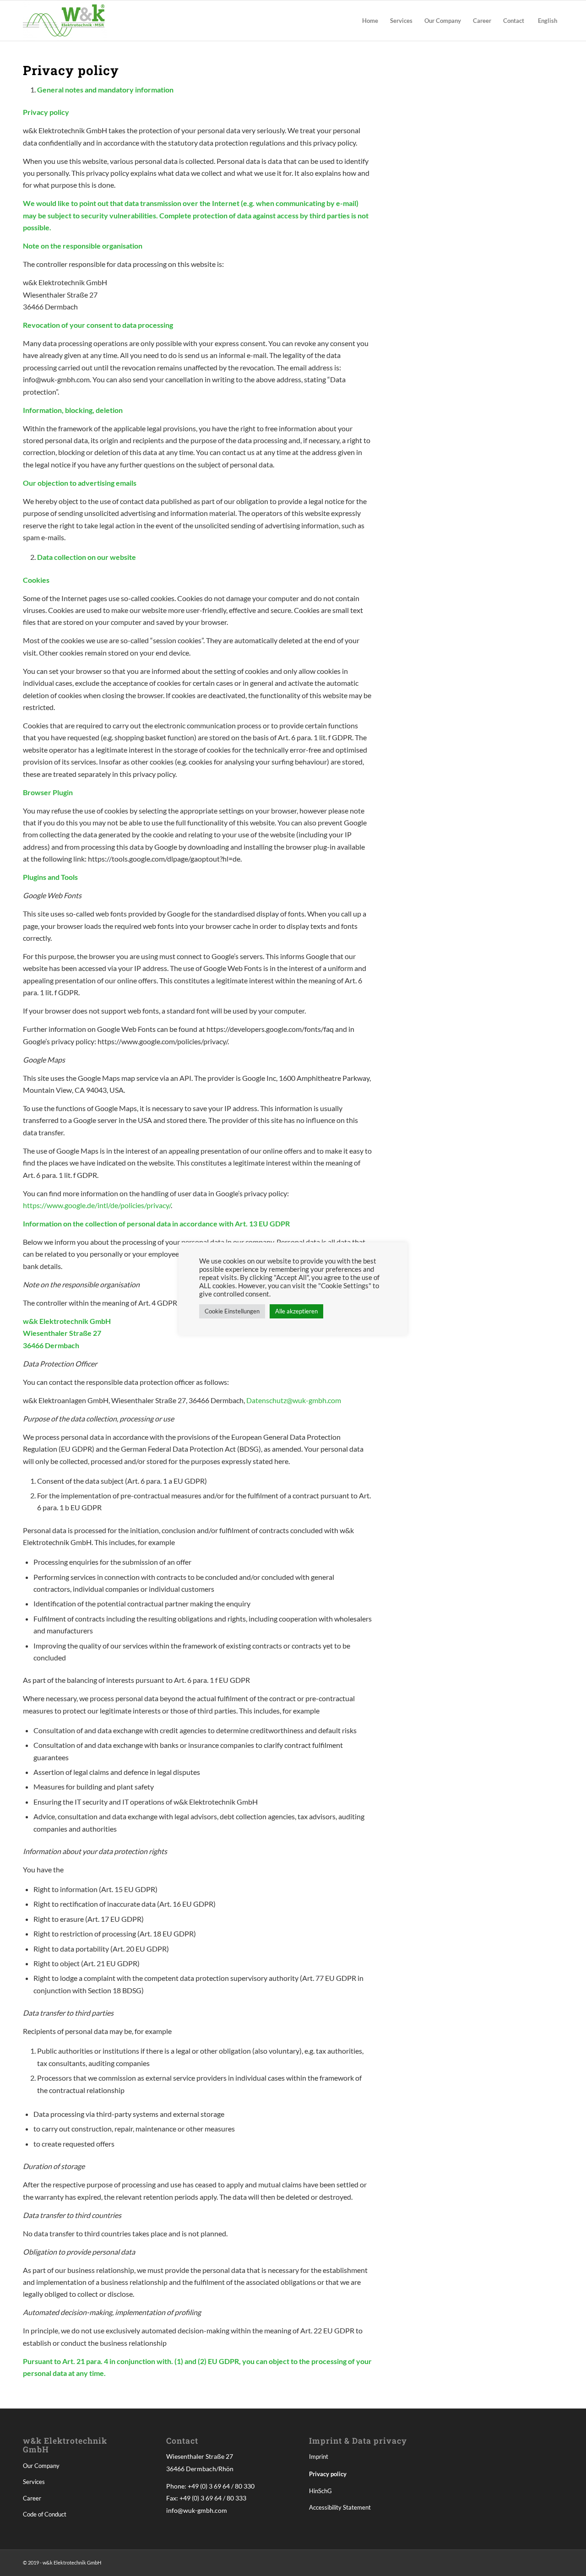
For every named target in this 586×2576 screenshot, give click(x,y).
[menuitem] (370, 21)
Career (32, 2498)
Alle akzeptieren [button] (296, 1311)
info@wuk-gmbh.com (197, 2510)
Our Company (41, 2466)
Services (34, 2482)
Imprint (319, 2457)
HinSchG (320, 2491)
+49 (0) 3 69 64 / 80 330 (221, 2486)
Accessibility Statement (340, 2507)
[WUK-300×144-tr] (65, 21)
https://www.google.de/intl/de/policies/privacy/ (97, 1205)
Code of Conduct (45, 2514)
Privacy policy (328, 2474)
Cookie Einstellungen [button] (232, 1311)
